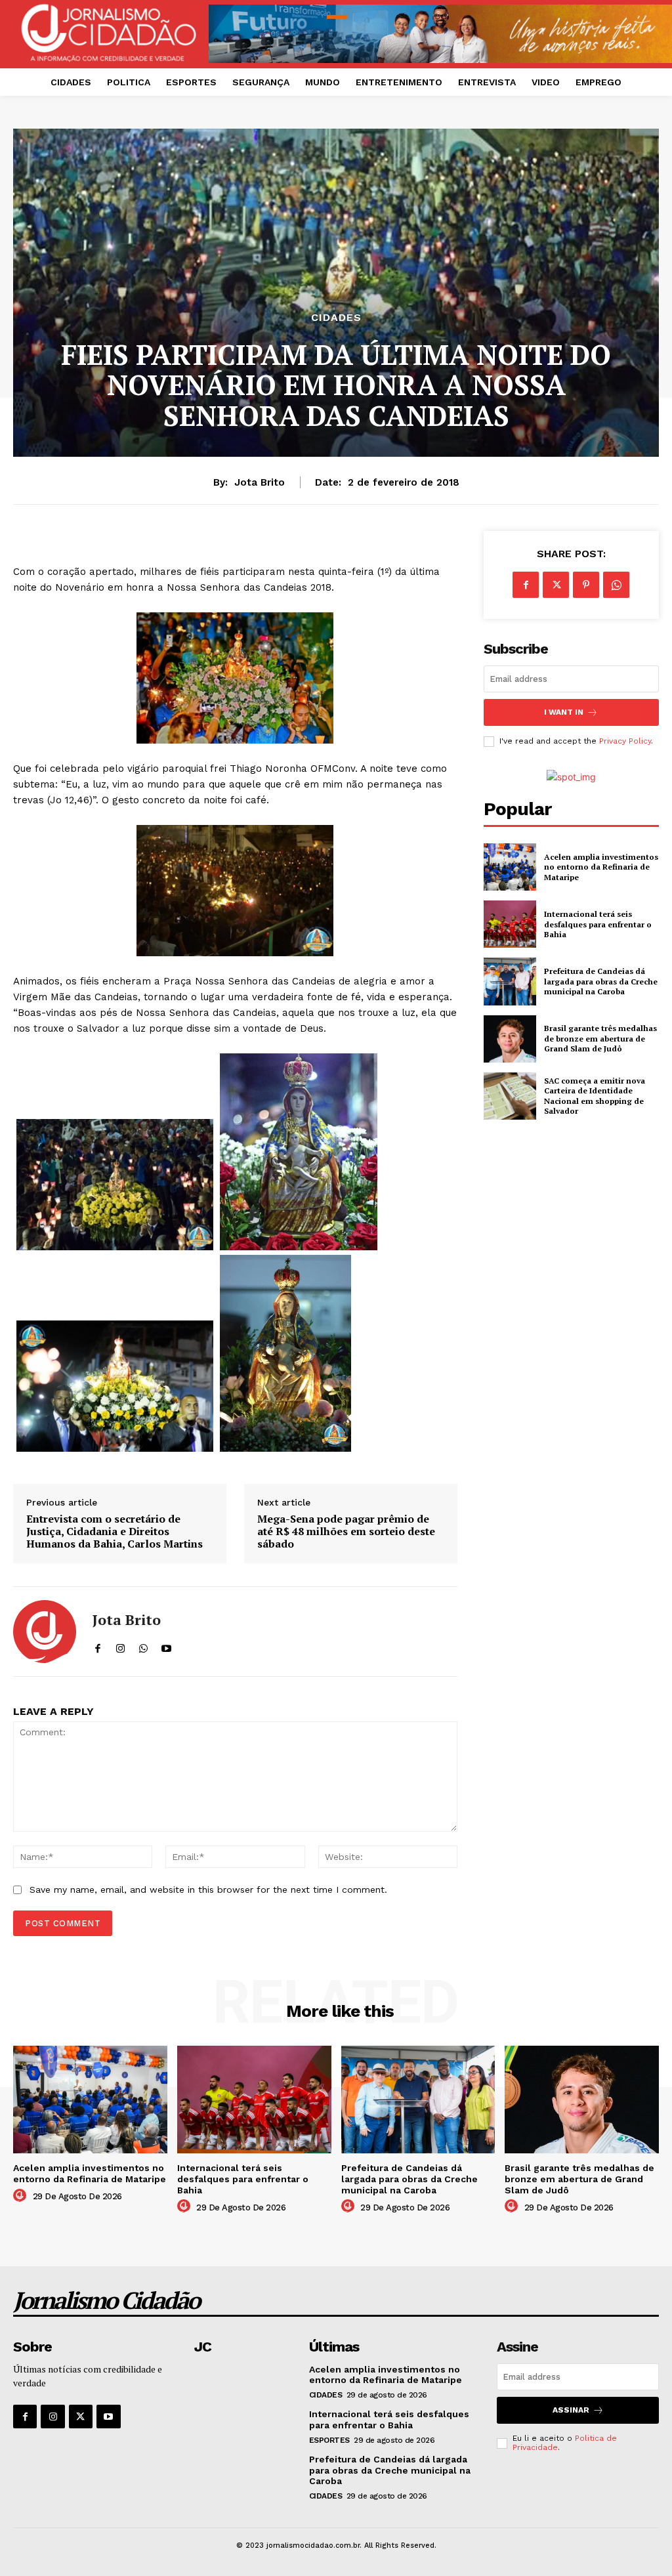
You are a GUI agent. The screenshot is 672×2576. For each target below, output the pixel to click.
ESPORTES (329, 2440)
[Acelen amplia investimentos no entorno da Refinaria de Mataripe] (510, 867)
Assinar (571, 2410)
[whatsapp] (143, 1646)
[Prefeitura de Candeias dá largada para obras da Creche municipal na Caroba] (510, 981)
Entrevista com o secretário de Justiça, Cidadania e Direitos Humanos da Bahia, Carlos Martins (115, 1532)
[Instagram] (52, 2417)
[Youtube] (108, 2417)
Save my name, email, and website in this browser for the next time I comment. (208, 1890)
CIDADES (336, 318)
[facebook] (97, 1646)
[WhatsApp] (616, 585)
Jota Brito (260, 482)
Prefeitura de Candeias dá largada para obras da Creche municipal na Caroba (601, 981)
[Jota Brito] (45, 1632)
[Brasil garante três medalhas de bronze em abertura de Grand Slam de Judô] (510, 1039)
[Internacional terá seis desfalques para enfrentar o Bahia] (510, 924)
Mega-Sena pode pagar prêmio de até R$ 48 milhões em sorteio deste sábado (346, 1532)
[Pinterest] (586, 585)
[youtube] (166, 1646)
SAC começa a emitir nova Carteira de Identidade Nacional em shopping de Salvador (595, 1096)
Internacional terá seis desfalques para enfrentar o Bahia (598, 924)
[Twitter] (556, 585)
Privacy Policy (625, 741)
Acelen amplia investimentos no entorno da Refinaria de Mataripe (601, 867)
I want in (564, 712)
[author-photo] (22, 2196)
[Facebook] (526, 585)
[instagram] (120, 1646)
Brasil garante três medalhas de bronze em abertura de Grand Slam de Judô (600, 1038)
